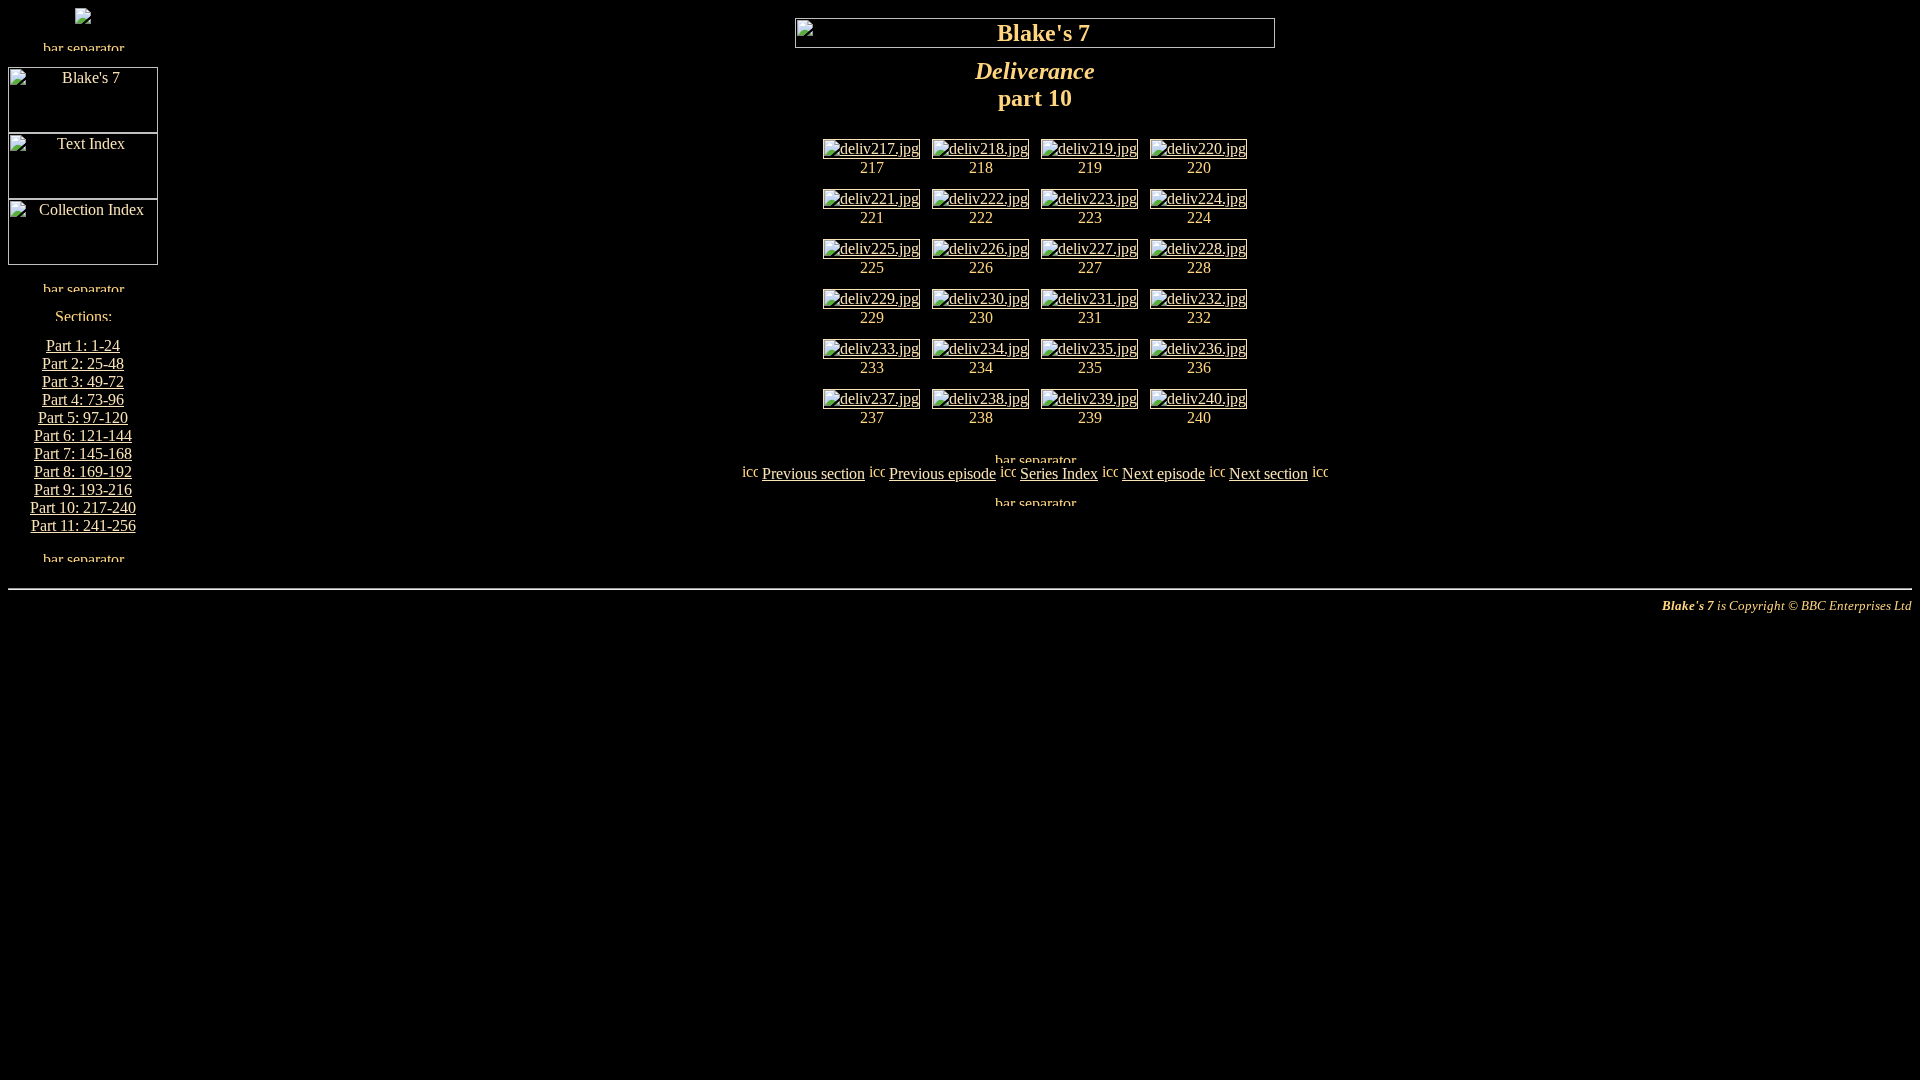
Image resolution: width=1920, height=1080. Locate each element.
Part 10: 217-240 (83, 507)
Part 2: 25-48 (83, 363)
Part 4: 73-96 (83, 399)
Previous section (813, 473)
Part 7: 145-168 (83, 453)
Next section (1268, 473)
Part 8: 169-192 (83, 471)
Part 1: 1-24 (83, 345)
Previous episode (942, 473)
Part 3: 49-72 (83, 381)
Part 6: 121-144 (83, 435)
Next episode (1163, 473)
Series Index (1059, 473)
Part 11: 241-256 (83, 525)
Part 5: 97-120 (83, 417)
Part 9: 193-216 (83, 489)
